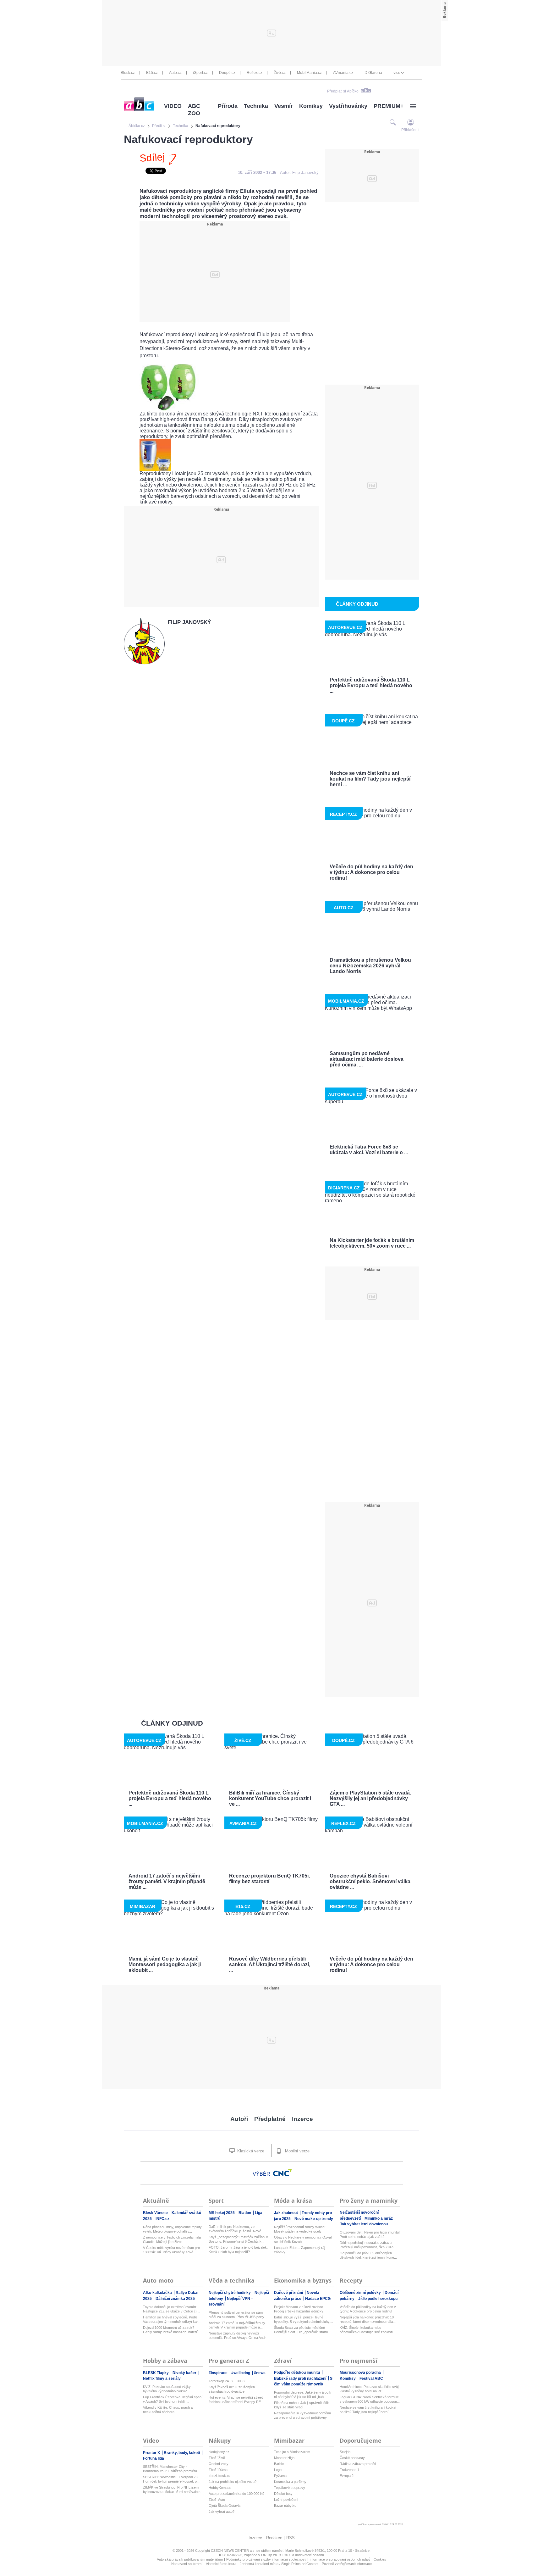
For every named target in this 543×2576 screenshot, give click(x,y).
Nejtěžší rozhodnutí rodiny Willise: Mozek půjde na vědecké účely (300, 2229)
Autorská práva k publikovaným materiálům (190, 2559)
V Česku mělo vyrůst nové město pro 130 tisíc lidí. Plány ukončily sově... (171, 2250)
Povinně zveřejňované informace (347, 2564)
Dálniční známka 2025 (175, 2299)
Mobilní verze (297, 2151)
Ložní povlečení (286, 2500)
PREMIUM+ (389, 106)
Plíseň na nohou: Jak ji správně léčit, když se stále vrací (302, 2405)
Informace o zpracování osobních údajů (340, 2559)
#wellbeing (241, 2373)
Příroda (228, 106)
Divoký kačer (185, 2373)
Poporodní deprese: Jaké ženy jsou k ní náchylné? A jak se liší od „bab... (303, 2395)
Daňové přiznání (289, 2293)
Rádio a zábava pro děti (358, 2464)
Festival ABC (371, 2378)
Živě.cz (280, 73)
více (397, 73)
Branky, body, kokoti (182, 2453)
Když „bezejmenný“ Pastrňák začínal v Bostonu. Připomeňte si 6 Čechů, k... (238, 2239)
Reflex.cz (255, 73)
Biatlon (245, 2213)
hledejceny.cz (219, 2452)
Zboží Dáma (218, 2470)
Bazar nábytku (285, 2506)
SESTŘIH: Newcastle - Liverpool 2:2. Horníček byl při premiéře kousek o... (171, 2479)
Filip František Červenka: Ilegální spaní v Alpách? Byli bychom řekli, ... (173, 2399)
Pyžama (280, 2476)
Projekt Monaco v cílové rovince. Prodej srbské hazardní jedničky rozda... (299, 2309)
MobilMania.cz (309, 73)
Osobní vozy (219, 2464)
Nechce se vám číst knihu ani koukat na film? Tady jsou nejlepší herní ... (368, 2410)
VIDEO (173, 106)
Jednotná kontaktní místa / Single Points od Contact (279, 2564)
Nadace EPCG (318, 2299)
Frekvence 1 (349, 2470)
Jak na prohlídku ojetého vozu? (233, 2482)
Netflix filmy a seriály (162, 2378)
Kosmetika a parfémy (290, 2482)
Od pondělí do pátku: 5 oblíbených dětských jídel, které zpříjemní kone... (368, 2255)
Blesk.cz (128, 73)
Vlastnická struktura (221, 2564)
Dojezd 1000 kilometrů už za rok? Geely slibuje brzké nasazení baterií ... (172, 2330)
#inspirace (219, 2373)
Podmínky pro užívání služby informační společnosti (266, 2559)
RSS (291, 2538)
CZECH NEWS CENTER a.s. (234, 2551)
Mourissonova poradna (361, 2373)
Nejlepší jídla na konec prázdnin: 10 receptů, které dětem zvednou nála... (368, 2319)
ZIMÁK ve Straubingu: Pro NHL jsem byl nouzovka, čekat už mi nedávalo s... (173, 2490)
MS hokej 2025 (222, 2213)
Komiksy (311, 106)
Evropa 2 (347, 2476)
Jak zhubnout (286, 2213)
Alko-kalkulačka (158, 2293)
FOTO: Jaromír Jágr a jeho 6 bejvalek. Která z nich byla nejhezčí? (238, 2250)
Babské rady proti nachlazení (301, 2378)
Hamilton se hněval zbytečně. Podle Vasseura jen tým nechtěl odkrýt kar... (172, 2319)
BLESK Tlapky (156, 2373)
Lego (278, 2470)
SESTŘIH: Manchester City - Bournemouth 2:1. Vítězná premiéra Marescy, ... (170, 2469)
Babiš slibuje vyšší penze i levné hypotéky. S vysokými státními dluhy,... (304, 2319)
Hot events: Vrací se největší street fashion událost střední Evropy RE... (236, 2400)
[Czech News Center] (282, 2173)
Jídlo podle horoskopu (378, 2299)
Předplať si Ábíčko (343, 91)
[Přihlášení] (411, 122)
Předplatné (270, 2119)
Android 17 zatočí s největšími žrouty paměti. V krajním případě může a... (237, 2325)
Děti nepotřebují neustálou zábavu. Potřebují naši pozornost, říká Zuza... (368, 2245)
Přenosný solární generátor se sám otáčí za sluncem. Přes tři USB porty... (238, 2315)
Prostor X (152, 2453)
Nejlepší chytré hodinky (230, 2293)
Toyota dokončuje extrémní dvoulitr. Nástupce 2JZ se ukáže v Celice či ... (172, 2309)
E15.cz (152, 73)
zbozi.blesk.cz (220, 2476)
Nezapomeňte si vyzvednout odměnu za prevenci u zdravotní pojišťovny (302, 2415)
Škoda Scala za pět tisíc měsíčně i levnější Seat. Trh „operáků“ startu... (302, 2330)
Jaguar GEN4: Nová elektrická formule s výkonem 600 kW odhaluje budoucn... (370, 2399)
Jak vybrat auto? (222, 2512)
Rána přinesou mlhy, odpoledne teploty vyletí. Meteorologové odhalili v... (172, 2229)
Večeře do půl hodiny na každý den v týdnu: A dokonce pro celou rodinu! (368, 2309)
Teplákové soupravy (290, 2488)
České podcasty (352, 2458)
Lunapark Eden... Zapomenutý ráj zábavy (299, 2250)
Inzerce (302, 2119)
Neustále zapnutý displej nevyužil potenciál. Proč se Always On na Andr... (239, 2335)
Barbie (279, 2464)
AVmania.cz (343, 73)
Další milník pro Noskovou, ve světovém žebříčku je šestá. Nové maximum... (235, 2229)
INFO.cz (162, 2219)
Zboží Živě (217, 2458)
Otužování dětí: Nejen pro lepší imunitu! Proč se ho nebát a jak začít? (370, 2234)
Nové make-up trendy (314, 2219)
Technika (256, 106)
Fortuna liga (154, 2458)
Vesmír (284, 106)
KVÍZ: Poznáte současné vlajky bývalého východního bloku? (167, 2389)
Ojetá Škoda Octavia (225, 2506)
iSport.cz (200, 73)
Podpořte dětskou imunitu (297, 2373)
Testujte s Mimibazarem (292, 2452)
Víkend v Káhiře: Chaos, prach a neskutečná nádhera (168, 2410)
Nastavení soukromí (187, 2564)
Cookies (380, 2559)
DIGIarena (373, 73)
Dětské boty (283, 2494)
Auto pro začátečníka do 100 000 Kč (236, 2494)
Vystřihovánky (348, 106)
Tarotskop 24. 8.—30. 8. (227, 2381)
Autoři (239, 2119)
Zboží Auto (217, 2500)
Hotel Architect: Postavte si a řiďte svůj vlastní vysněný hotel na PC (369, 2389)
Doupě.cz (227, 73)
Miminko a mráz (379, 2218)
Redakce (274, 2538)
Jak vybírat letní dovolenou (364, 2224)
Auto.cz (175, 73)
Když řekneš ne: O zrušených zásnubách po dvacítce (232, 2389)
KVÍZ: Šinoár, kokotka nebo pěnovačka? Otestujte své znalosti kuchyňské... (366, 2330)
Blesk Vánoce (156, 2213)
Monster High (284, 2458)
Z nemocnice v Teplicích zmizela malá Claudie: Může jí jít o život (172, 2239)
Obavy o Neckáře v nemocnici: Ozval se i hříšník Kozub (303, 2239)
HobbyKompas (220, 2488)
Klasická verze (250, 2151)
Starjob (345, 2452)
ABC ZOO (194, 110)
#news (260, 2373)
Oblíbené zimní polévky (361, 2293)
